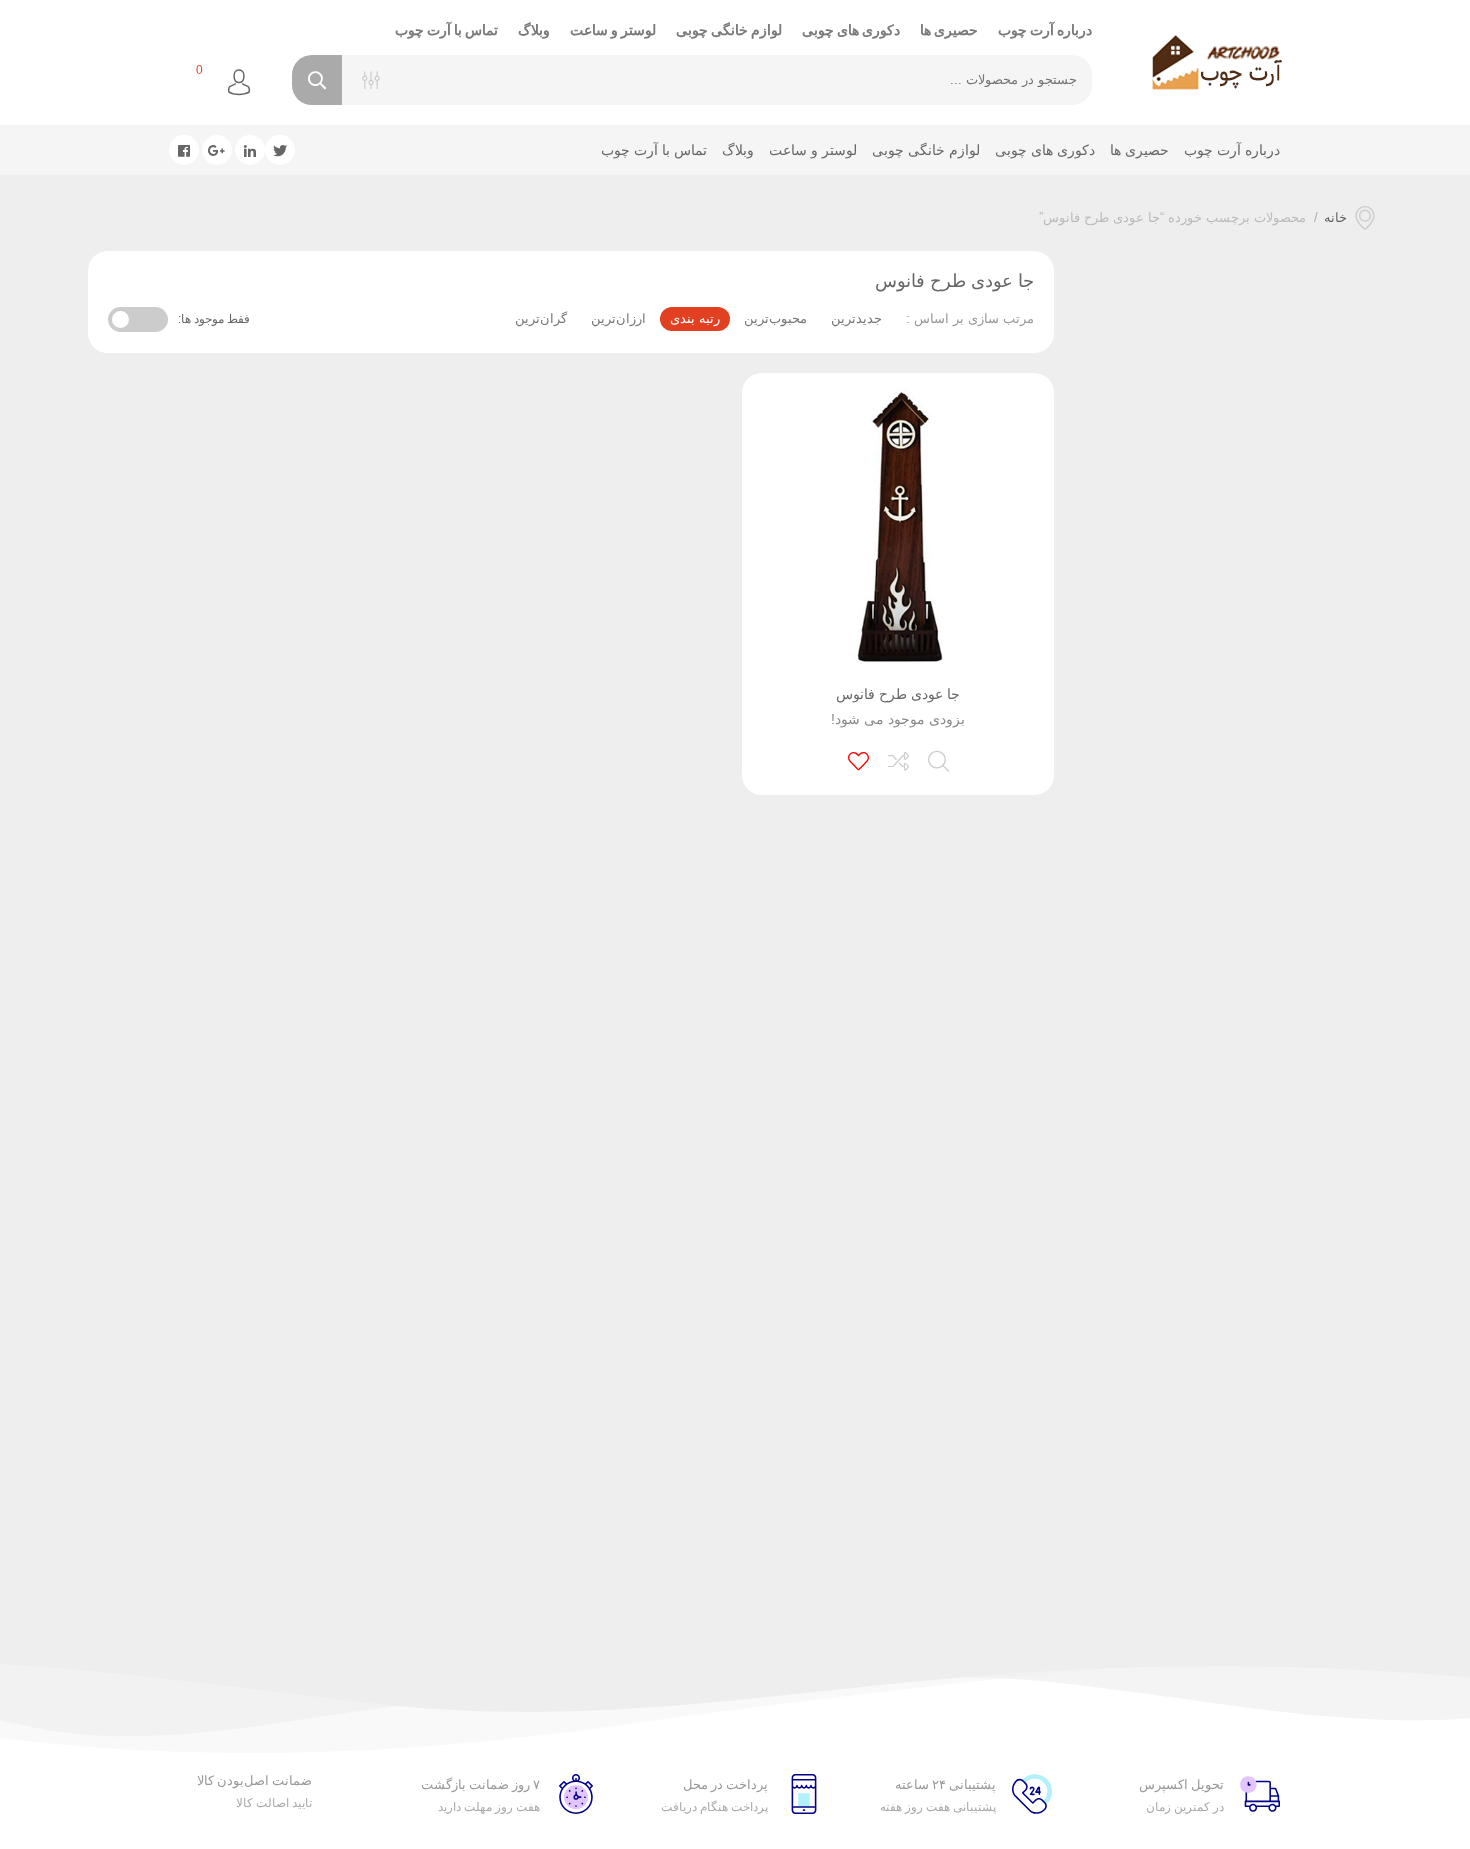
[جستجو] (317, 80)
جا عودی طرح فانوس (898, 694)
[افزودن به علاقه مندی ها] (860, 759)
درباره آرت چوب (1045, 30)
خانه (1335, 217)
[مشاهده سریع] (940, 759)
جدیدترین (856, 318)
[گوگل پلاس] (217, 150)
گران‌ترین (541, 318)
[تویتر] (280, 150)
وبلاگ (534, 30)
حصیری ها (949, 30)
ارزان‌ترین (618, 318)
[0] (174, 83)
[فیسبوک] (184, 150)
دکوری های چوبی (851, 30)
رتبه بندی (695, 318)
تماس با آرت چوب (446, 30)
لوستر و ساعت (613, 30)
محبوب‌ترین (775, 318)
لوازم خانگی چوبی (729, 30)
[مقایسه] (900, 759)
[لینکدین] (250, 150)
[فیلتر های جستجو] (371, 80)
